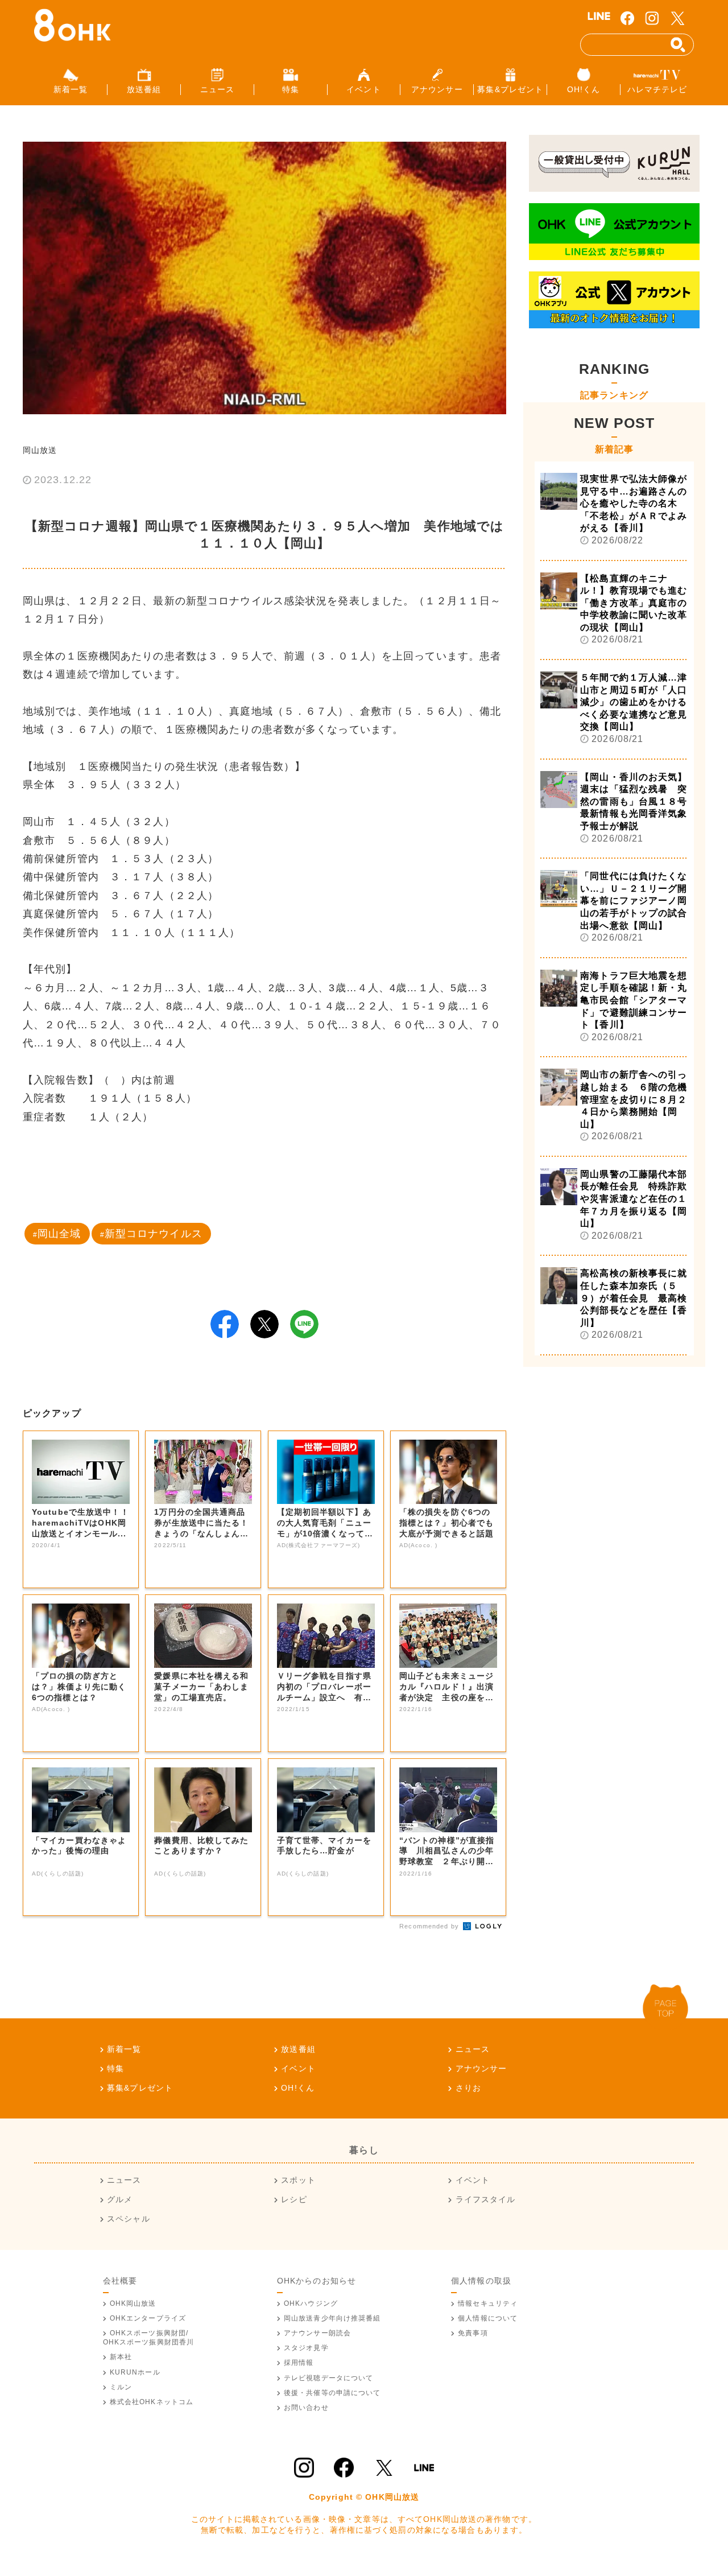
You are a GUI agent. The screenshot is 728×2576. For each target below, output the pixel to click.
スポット (298, 2180)
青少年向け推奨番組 (332, 2318)
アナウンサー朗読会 (317, 2333)
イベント (298, 2068)
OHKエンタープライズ (148, 2318)
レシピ (294, 2199)
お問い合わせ (306, 2408)
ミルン (121, 2387)
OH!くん (298, 2088)
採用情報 (299, 2363)
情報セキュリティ (488, 2303)
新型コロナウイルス (154, 1234)
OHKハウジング (311, 2303)
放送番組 (298, 2049)
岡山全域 (59, 1234)
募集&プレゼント (140, 2088)
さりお (468, 2088)
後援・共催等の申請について (332, 2393)
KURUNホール (135, 2372)
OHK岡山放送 (133, 2303)
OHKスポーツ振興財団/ (149, 2338)
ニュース (473, 2049)
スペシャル (129, 2219)
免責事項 (473, 2333)
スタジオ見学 (306, 2348)
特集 (115, 2068)
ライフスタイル (485, 2199)
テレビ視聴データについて (328, 2378)
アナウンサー (481, 2068)
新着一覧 (124, 2049)
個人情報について (488, 2318)
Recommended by (430, 1926)
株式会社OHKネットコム (152, 2402)
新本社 (121, 2357)
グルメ (120, 2199)
